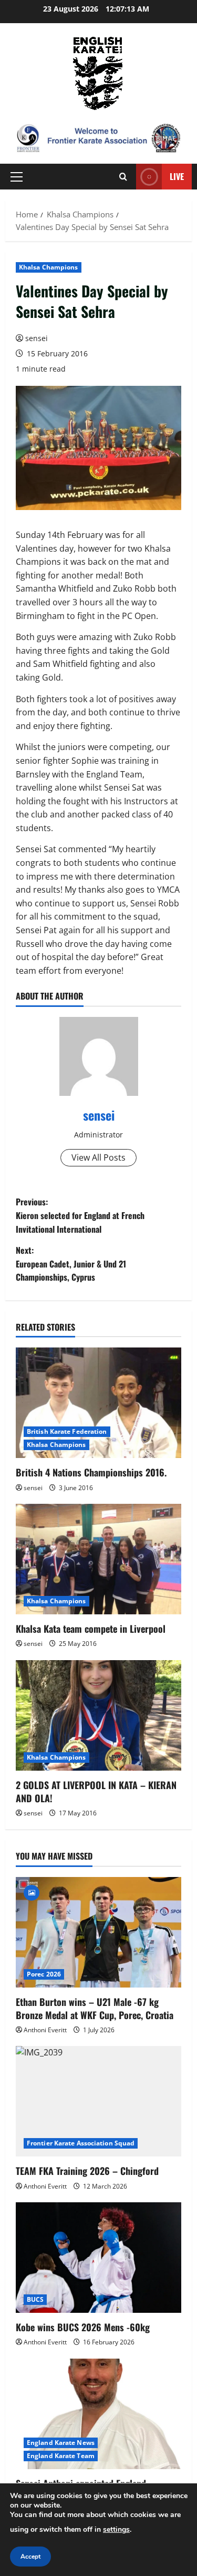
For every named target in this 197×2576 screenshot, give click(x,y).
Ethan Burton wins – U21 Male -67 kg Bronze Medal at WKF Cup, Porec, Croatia (95, 2008)
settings (116, 2529)
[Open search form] (123, 177)
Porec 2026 (44, 1974)
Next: (71, 1264)
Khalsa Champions (49, 267)
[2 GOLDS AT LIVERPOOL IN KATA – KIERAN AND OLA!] (98, 1715)
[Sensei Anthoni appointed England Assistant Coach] (98, 2414)
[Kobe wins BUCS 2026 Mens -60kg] (98, 2258)
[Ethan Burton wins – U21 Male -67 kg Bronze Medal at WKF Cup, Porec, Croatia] (98, 1932)
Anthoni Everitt (45, 2030)
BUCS (35, 2299)
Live (177, 176)
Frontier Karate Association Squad (81, 2143)
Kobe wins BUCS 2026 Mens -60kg (83, 2327)
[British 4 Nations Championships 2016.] (98, 1403)
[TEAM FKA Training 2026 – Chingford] (98, 2101)
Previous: (80, 1215)
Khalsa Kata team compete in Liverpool (91, 1629)
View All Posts (98, 1157)
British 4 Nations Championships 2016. (91, 1472)
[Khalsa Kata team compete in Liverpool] (98, 1559)
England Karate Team (61, 2456)
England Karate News (61, 2443)
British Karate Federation (67, 1431)
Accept (30, 2557)
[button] (17, 177)
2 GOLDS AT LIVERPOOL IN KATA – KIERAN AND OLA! (96, 1791)
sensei (37, 338)
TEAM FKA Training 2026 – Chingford (87, 2171)
